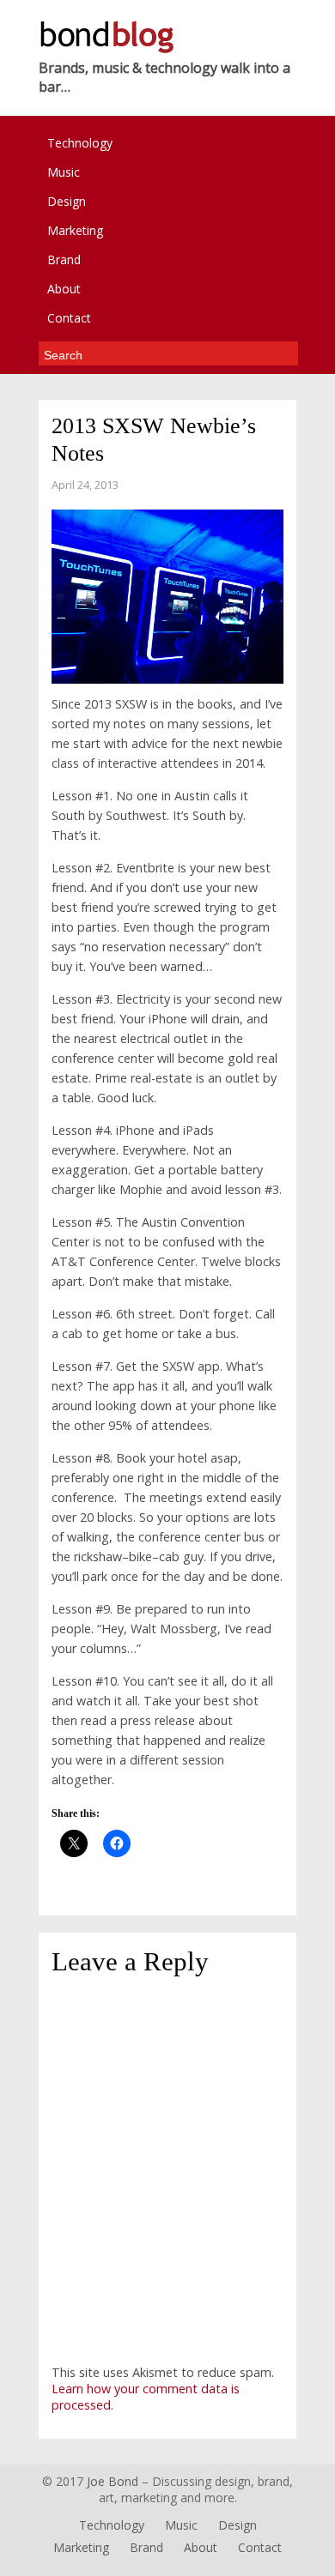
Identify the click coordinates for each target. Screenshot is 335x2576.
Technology (80, 143)
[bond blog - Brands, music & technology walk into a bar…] (107, 50)
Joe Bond (113, 2481)
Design (67, 201)
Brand (64, 259)
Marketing (75, 230)
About (64, 289)
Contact (69, 318)
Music (64, 172)
